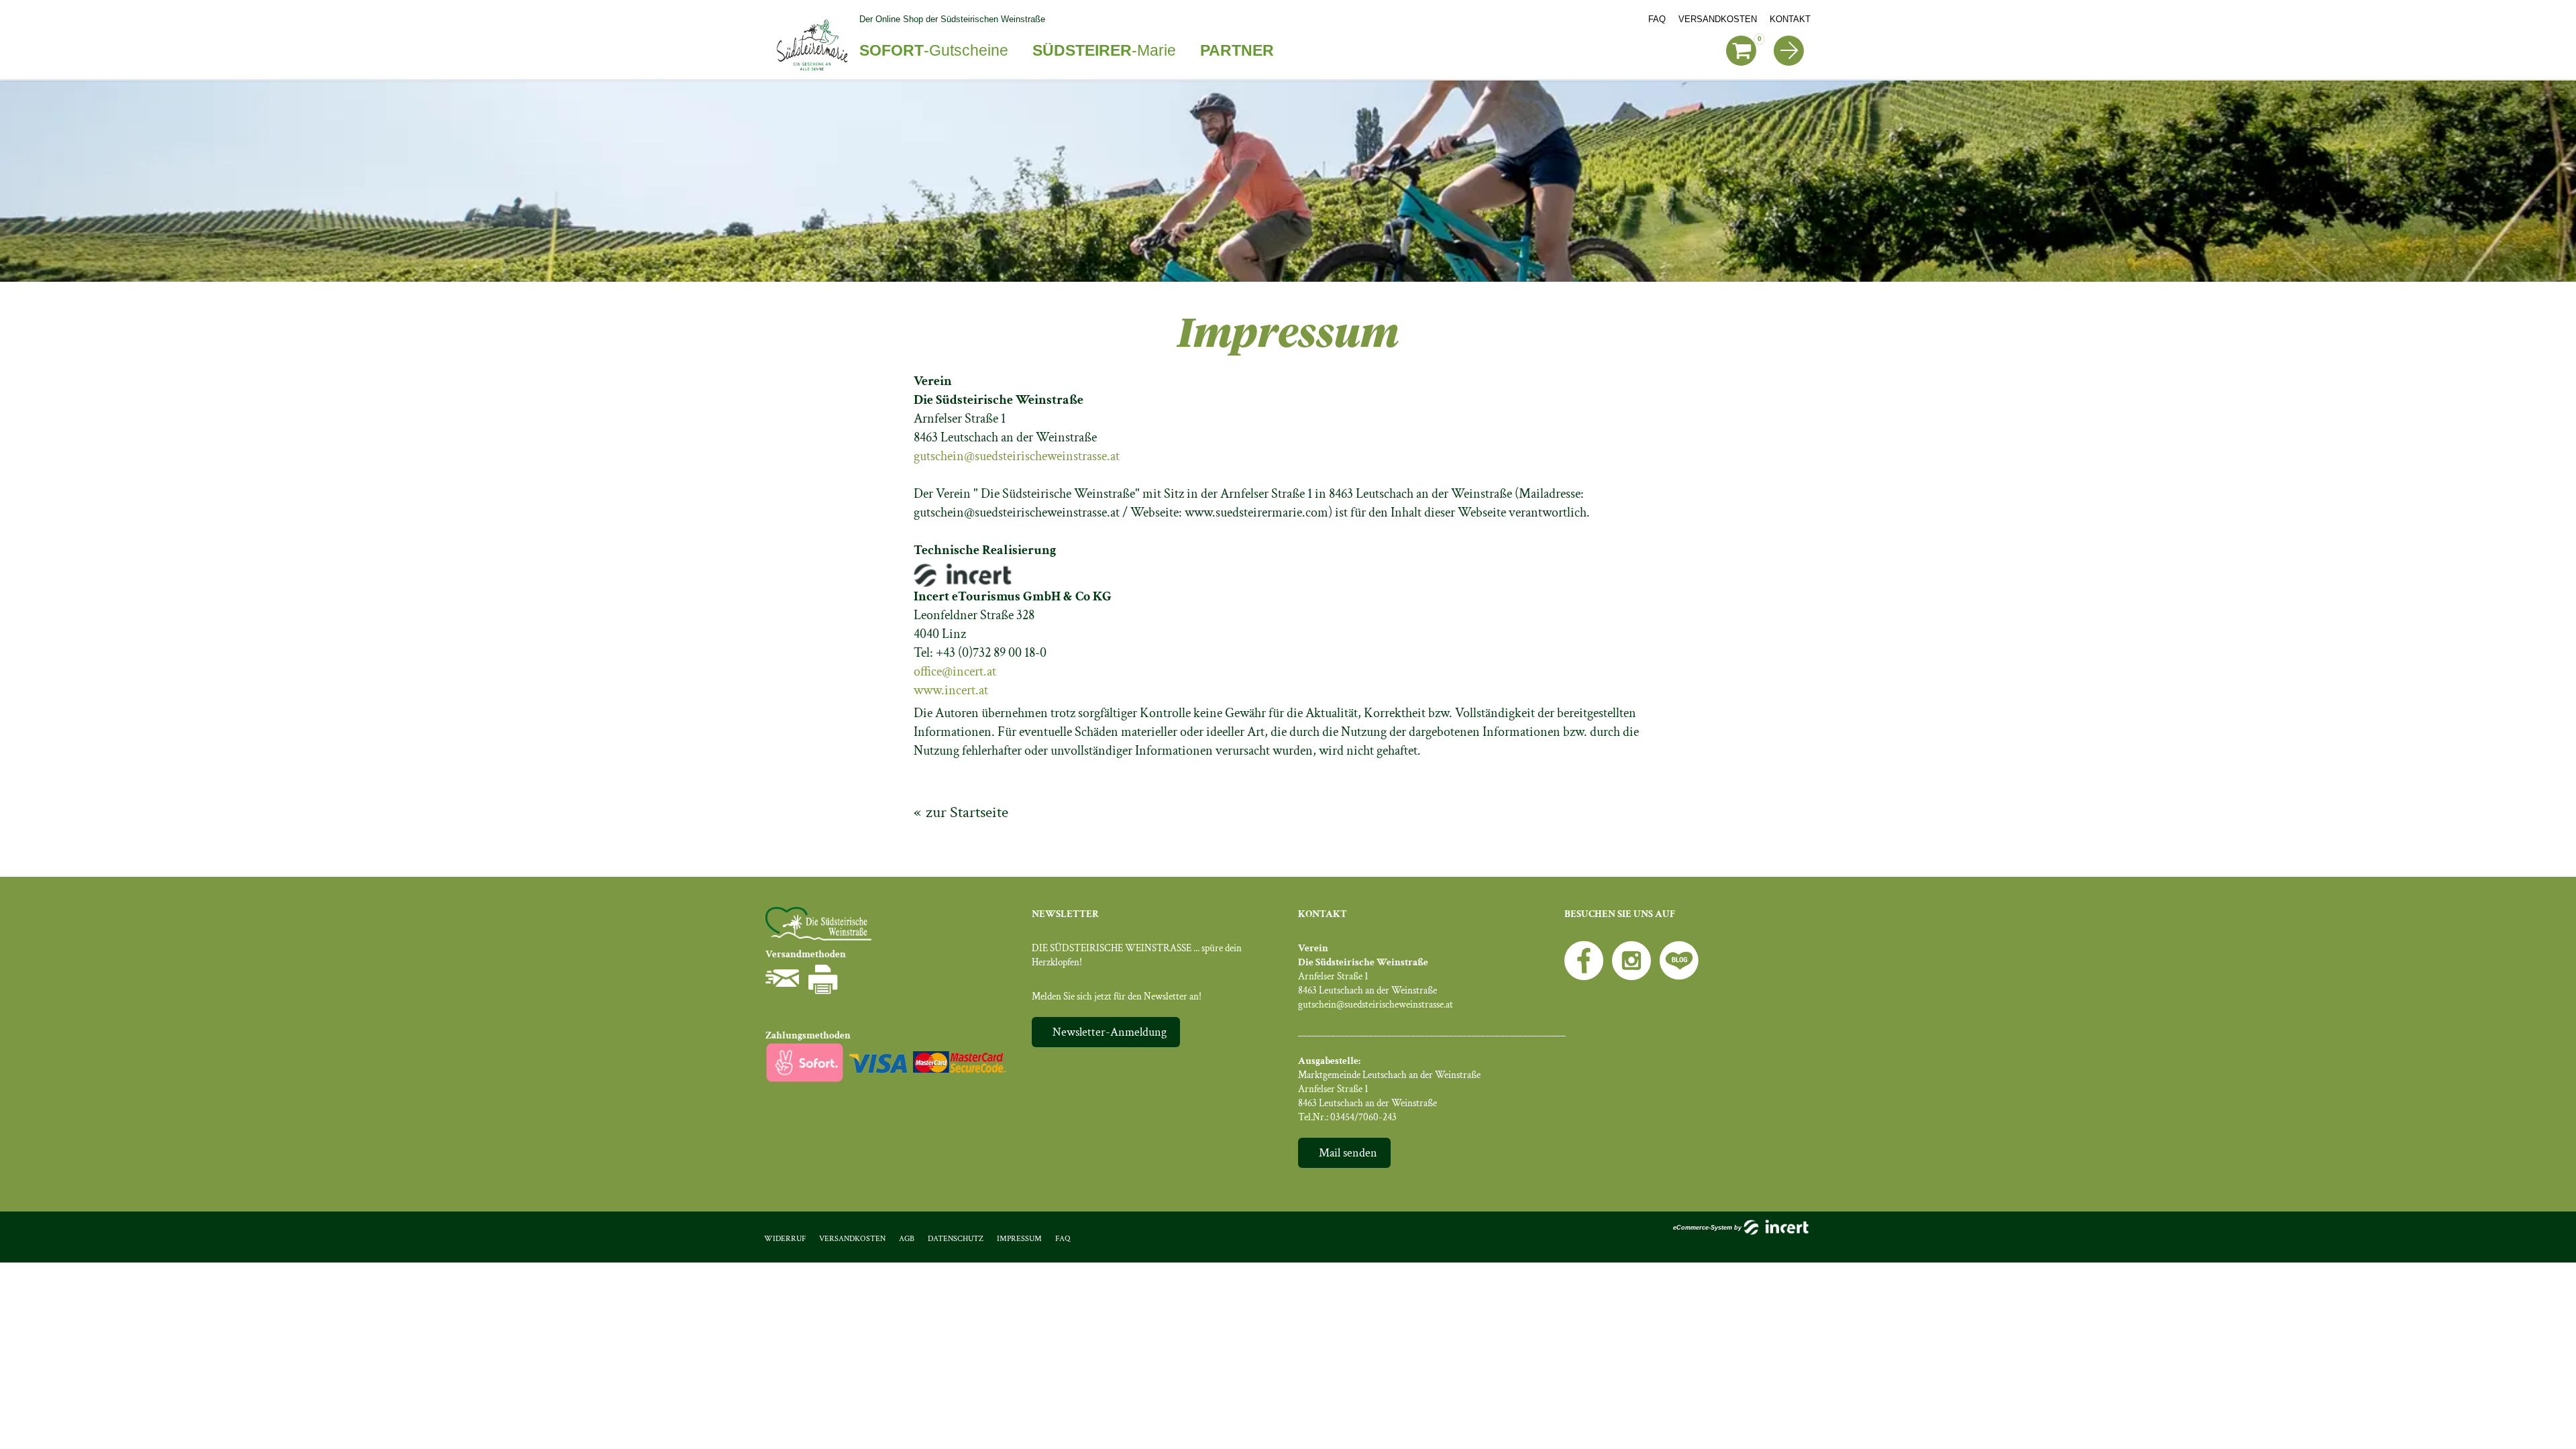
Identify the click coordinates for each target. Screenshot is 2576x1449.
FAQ (1657, 19)
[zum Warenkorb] (1741, 51)
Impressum (1019, 1239)
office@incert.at (955, 672)
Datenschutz (956, 1239)
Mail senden (1348, 1153)
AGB (907, 1239)
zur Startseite (967, 812)
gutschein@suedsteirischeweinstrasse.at (1017, 456)
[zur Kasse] (1789, 51)
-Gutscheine (934, 50)
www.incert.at (951, 690)
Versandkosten (1718, 19)
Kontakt (1790, 19)
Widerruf (785, 1239)
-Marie (1104, 50)
